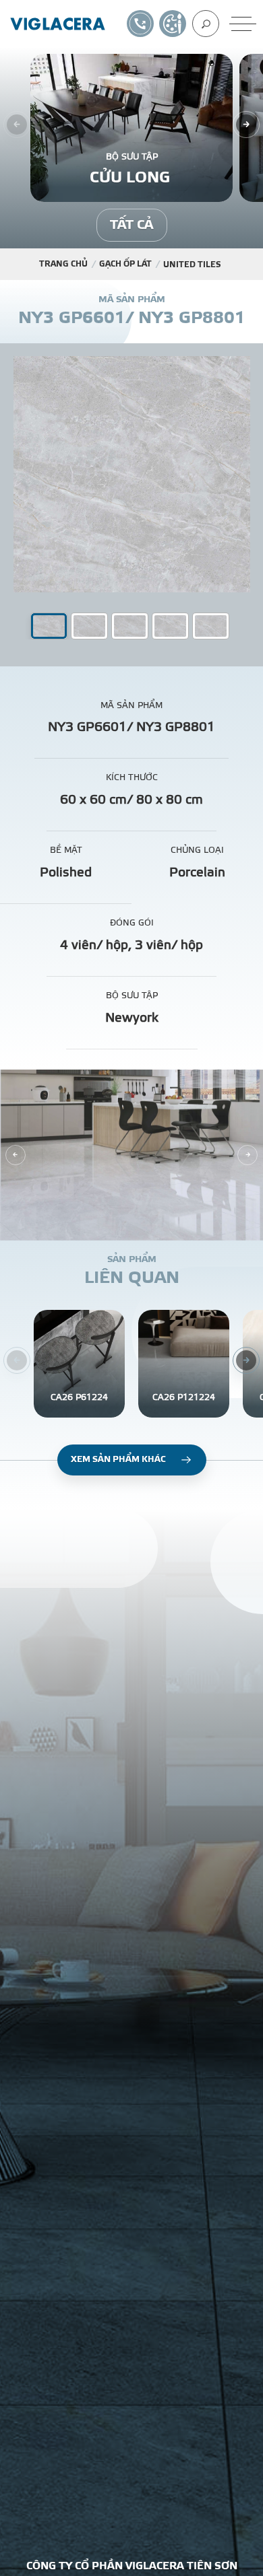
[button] (89, 626)
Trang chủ (63, 264)
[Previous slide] (16, 1155)
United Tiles (192, 265)
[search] (206, 24)
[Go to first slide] (247, 1155)
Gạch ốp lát (125, 264)
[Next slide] (246, 125)
